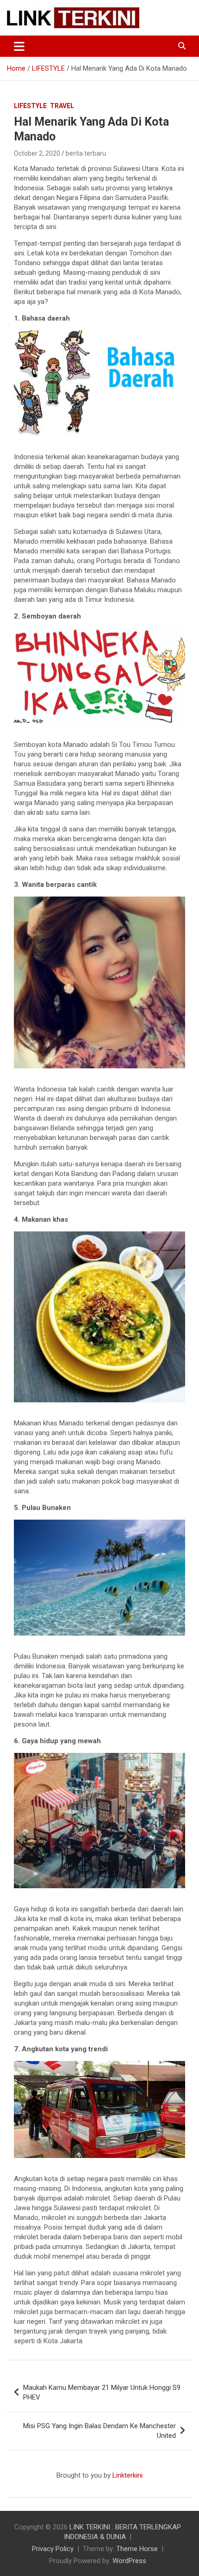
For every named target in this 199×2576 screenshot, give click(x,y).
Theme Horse (137, 2549)
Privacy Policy (53, 2549)
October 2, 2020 (37, 153)
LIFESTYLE (30, 106)
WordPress (129, 2561)
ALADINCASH (35, 2485)
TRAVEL (62, 106)
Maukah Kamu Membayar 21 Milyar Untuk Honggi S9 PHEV (102, 2392)
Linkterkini (127, 2475)
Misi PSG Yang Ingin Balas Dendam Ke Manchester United (99, 2431)
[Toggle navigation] (19, 46)
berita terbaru (86, 153)
